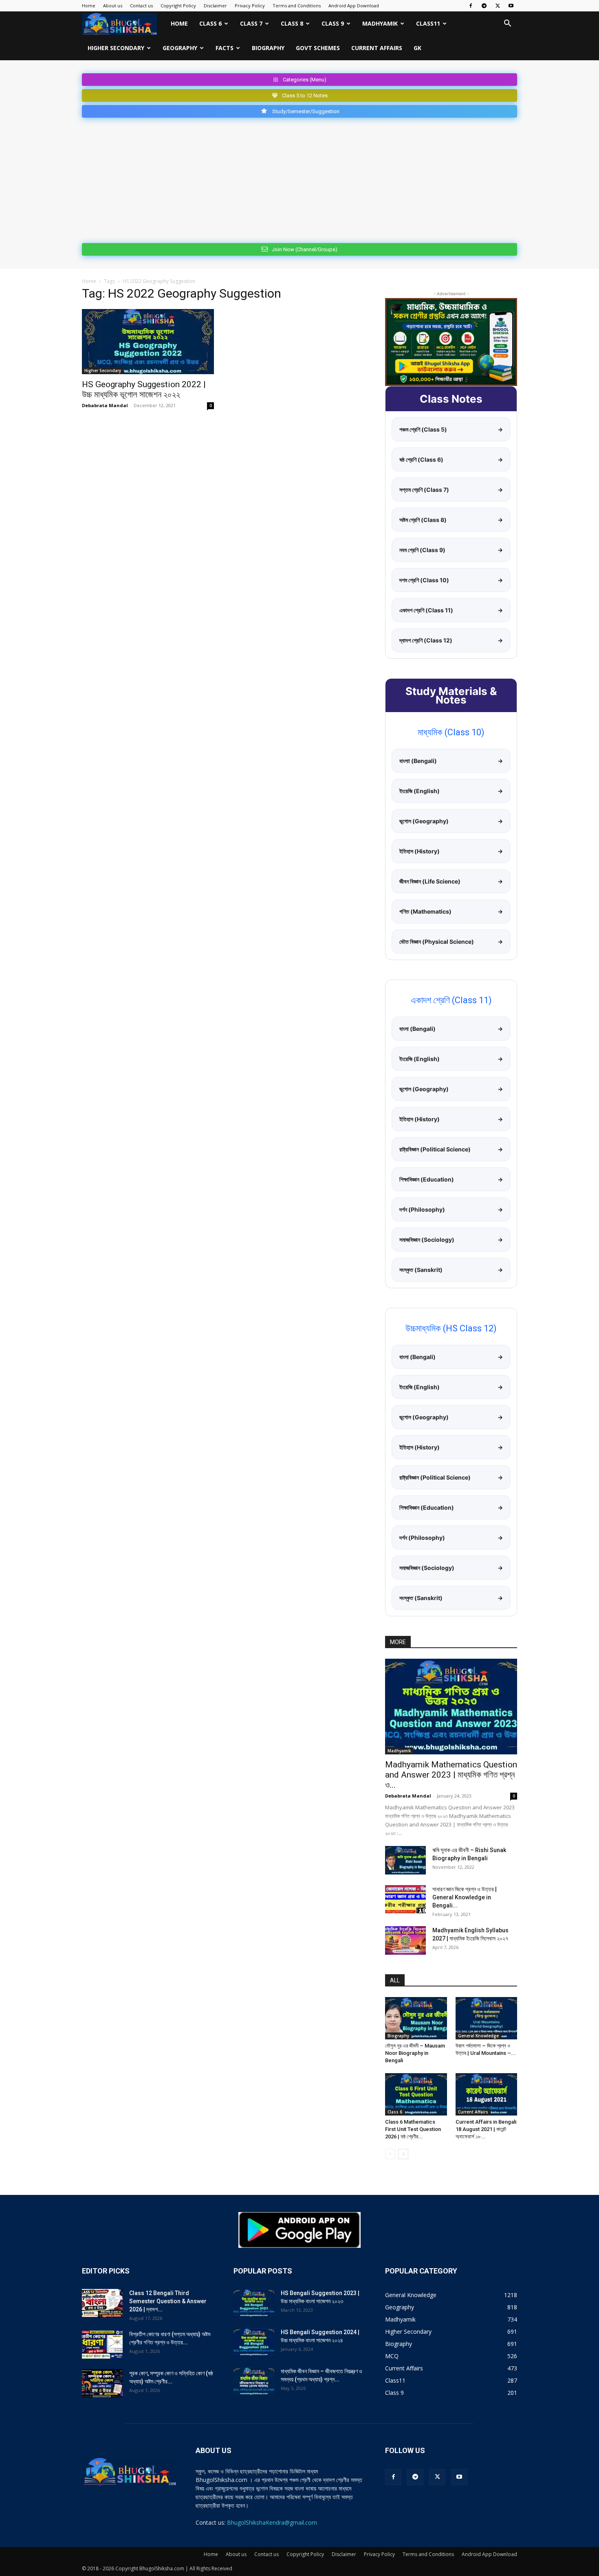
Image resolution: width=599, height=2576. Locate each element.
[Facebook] (471, 6)
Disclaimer (215, 5)
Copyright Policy (178, 5)
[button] (507, 24)
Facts (225, 48)
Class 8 (292, 23)
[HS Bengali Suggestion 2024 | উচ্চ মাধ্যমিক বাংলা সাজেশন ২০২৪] (254, 2342)
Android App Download (354, 5)
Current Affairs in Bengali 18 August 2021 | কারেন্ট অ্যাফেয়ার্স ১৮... (486, 2129)
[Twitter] (498, 6)
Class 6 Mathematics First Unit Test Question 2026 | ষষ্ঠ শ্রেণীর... (413, 2129)
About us (113, 5)
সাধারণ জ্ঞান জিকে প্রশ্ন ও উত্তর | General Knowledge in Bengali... (465, 1897)
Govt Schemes (318, 48)
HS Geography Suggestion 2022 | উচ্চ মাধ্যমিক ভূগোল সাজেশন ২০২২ (144, 389)
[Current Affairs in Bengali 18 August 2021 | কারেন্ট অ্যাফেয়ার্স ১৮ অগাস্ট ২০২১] (487, 2094)
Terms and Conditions (297, 5)
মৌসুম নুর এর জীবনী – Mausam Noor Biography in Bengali (415, 2053)
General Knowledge (478, 2036)
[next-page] (403, 2154)
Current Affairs (377, 48)
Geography (180, 48)
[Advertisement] (299, 179)
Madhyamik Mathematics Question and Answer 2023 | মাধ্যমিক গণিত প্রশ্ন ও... (451, 1775)
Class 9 (333, 23)
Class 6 (210, 23)
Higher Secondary (116, 48)
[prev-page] (390, 2154)
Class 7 (251, 23)
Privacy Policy (250, 5)
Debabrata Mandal (105, 405)
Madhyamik (380, 23)
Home (89, 5)
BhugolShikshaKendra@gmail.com (272, 2522)
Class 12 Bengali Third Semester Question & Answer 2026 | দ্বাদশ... (168, 2301)
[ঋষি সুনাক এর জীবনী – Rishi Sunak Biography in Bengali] (405, 1860)
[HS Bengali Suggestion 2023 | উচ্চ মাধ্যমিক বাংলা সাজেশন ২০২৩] (254, 2303)
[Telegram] (484, 6)
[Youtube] (511, 6)
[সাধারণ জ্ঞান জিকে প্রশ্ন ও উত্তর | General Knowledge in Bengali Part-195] (405, 1899)
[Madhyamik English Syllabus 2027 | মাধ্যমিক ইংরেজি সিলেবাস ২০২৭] (405, 1940)
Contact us (141, 5)
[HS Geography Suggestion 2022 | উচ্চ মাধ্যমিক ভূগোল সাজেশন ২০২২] (148, 342)
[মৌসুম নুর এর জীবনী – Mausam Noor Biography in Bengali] (416, 2018)
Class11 (428, 23)
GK (417, 48)
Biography (268, 48)
